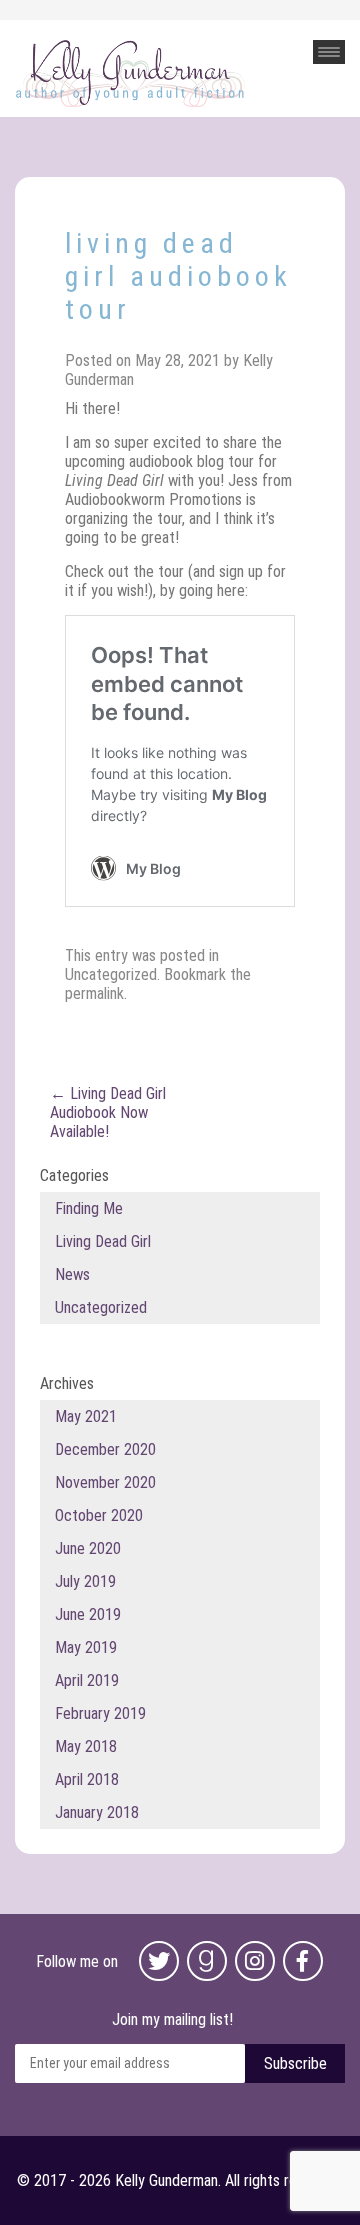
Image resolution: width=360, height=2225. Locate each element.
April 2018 (87, 1779)
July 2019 (85, 1581)
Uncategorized (111, 974)
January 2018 (97, 1812)
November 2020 (105, 1482)
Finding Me (89, 1208)
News (72, 1274)
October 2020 (99, 1515)
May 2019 (86, 1647)
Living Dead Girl (103, 1241)
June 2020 (88, 1548)
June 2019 (88, 1614)
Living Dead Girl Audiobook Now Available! (108, 1112)
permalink (94, 993)
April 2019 (87, 1680)
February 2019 (100, 1713)
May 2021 (86, 1416)
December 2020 (105, 1449)
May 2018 (86, 1746)
